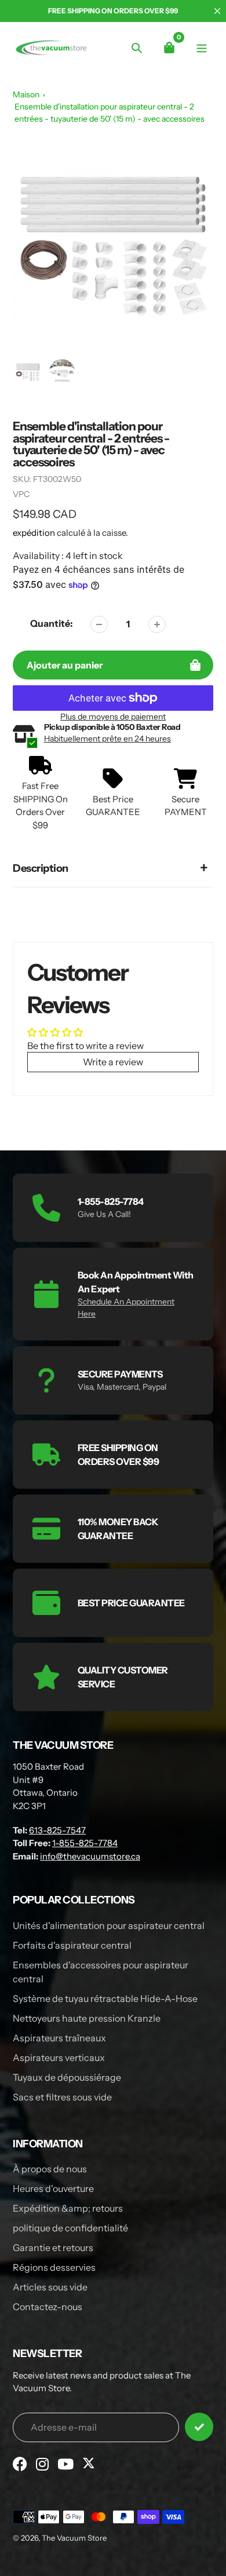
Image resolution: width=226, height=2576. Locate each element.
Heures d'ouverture (53, 2188)
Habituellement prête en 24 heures (107, 739)
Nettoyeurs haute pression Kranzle (87, 2018)
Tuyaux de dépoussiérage (67, 2077)
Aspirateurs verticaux (59, 2058)
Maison (26, 94)
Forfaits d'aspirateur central (72, 1945)
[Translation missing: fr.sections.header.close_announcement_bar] (217, 11)
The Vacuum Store (74, 2538)
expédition (35, 533)
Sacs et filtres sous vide (62, 2097)
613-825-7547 (57, 1830)
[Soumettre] (199, 2427)
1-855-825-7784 (85, 1843)
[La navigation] (201, 47)
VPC (21, 494)
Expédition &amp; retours (68, 2208)
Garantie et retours (53, 2248)
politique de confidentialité (70, 2228)
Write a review (113, 1062)
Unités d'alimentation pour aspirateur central (109, 1925)
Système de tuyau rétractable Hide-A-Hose (105, 1998)
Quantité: (52, 623)
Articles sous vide (50, 2287)
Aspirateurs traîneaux (59, 2038)
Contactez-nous (48, 2307)
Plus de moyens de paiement (113, 717)
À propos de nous (50, 2169)
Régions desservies (54, 2267)
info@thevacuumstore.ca (90, 1856)
